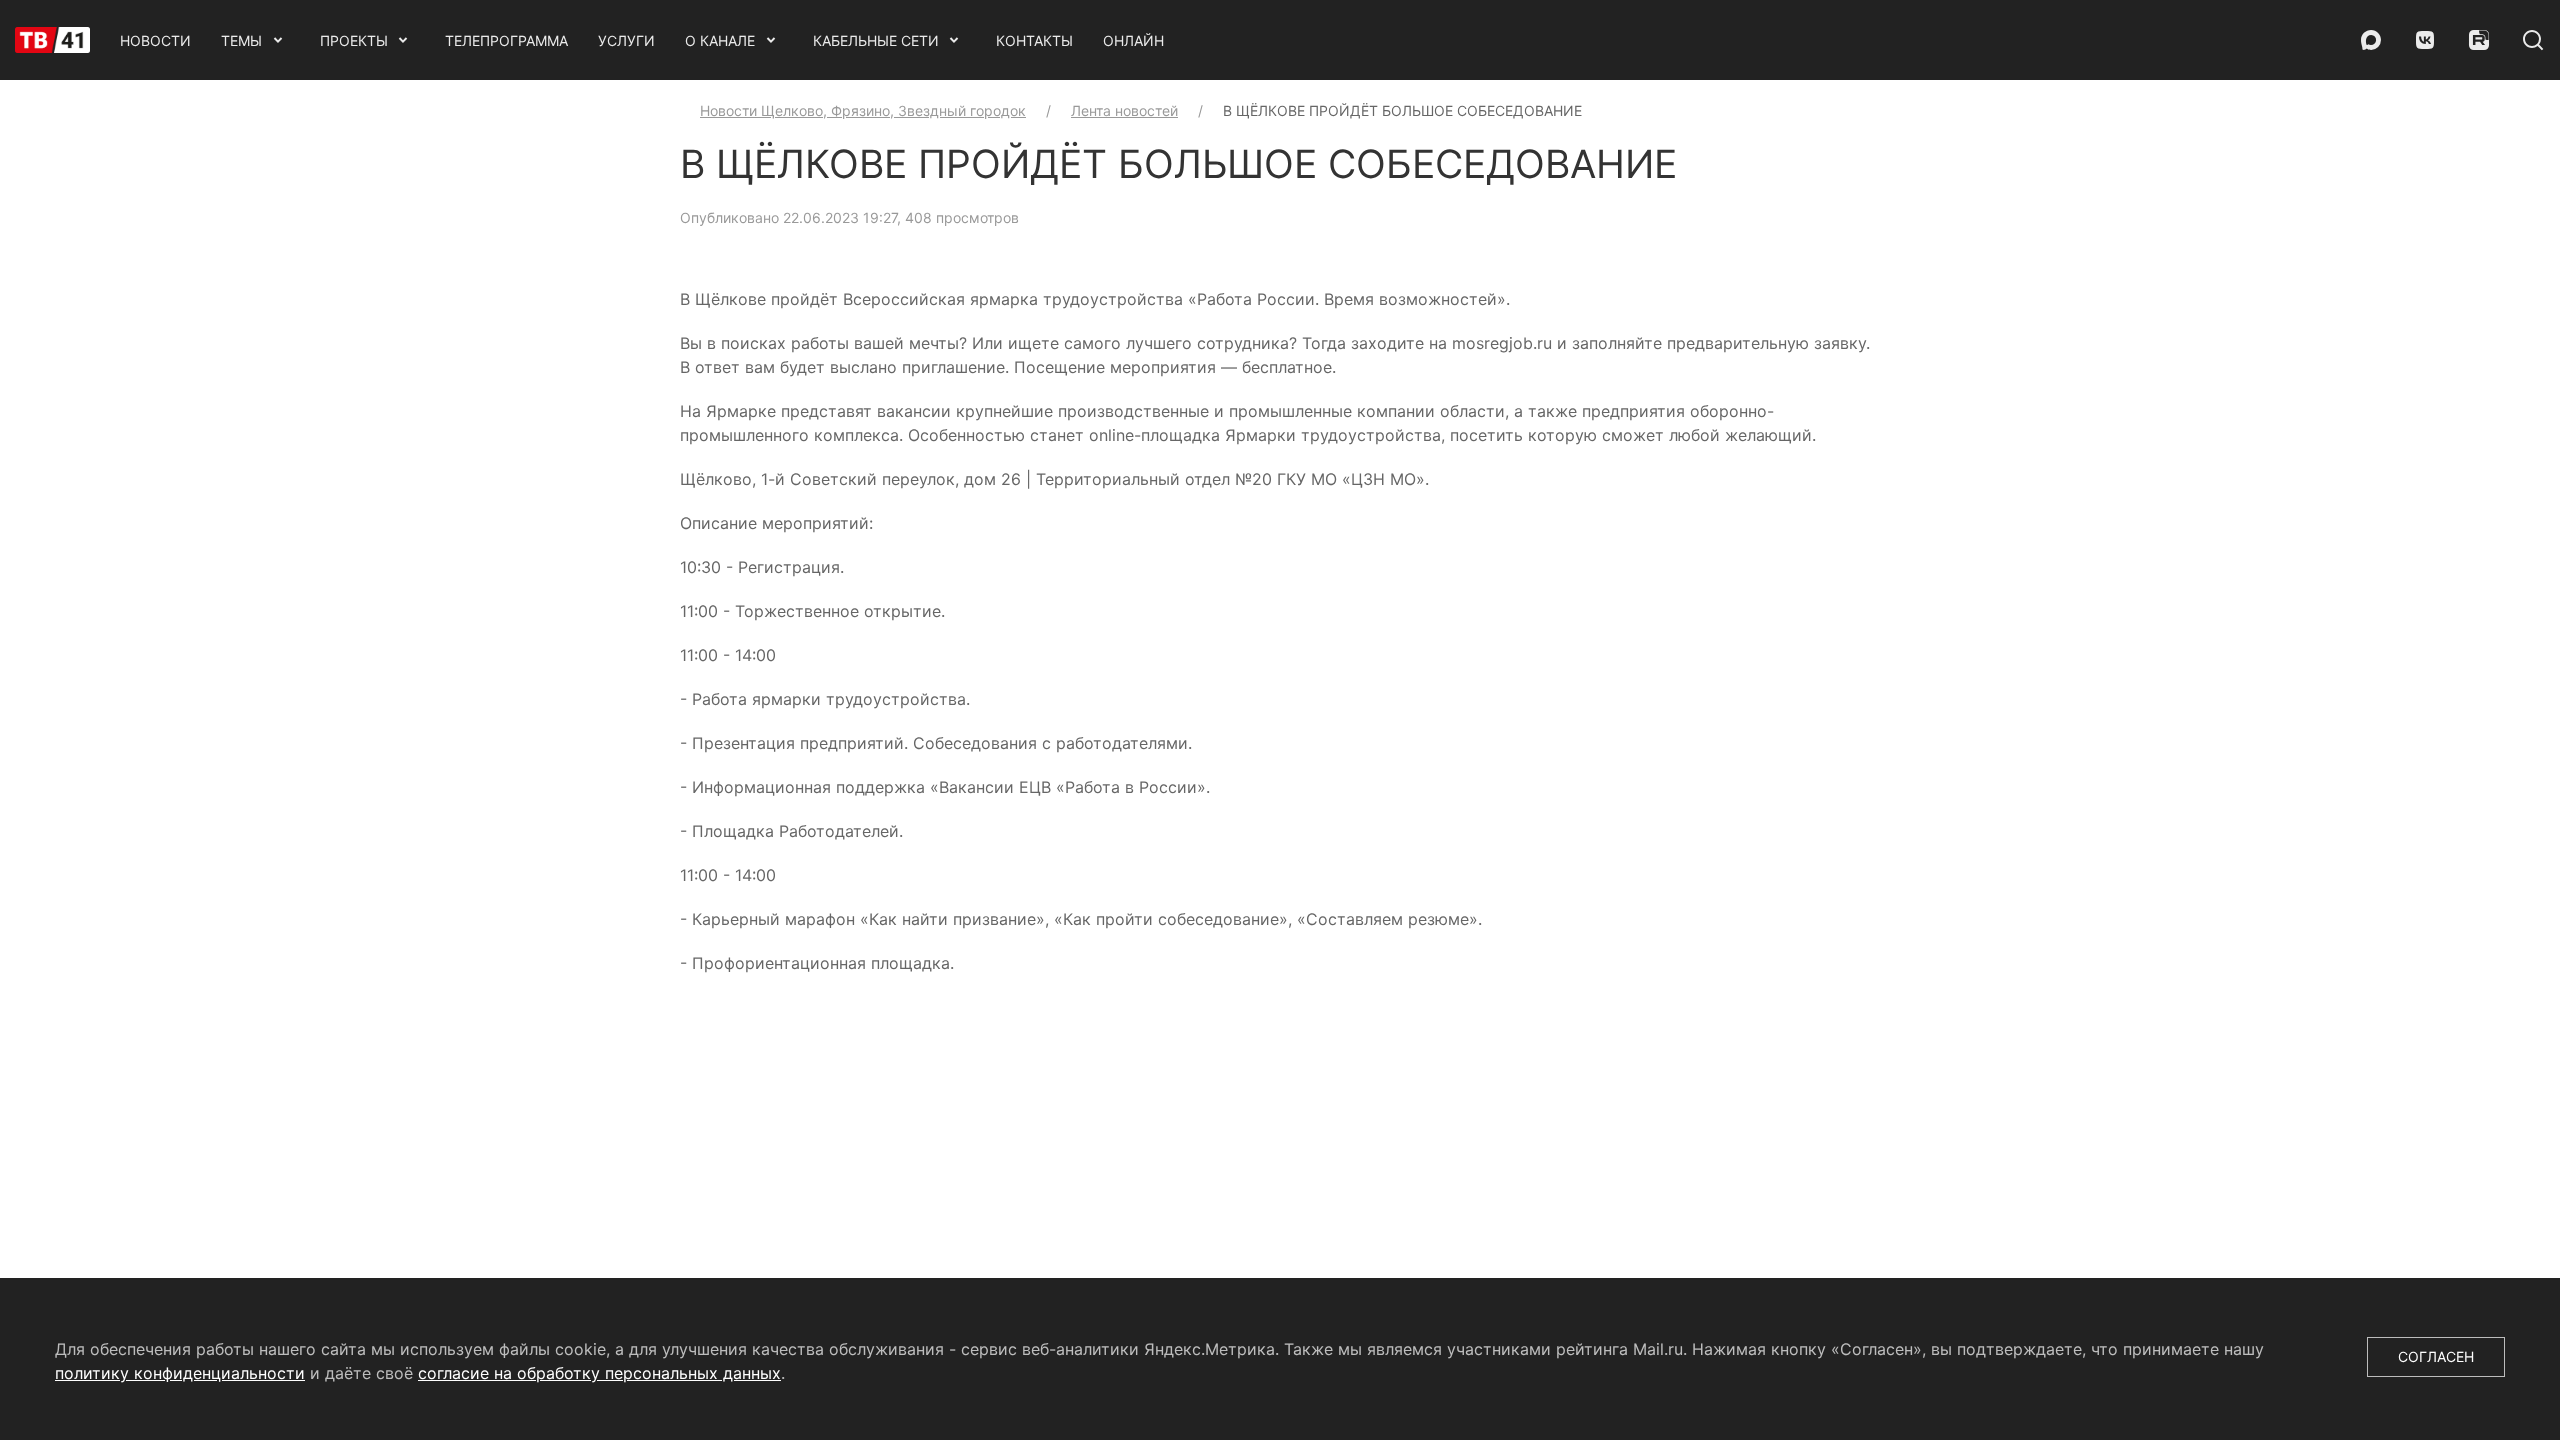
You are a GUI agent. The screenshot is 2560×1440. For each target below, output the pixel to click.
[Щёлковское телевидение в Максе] (2371, 40)
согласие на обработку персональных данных (599, 1373)
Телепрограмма (506, 40)
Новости (155, 40)
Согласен (2436, 1356)
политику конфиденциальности (180, 1373)
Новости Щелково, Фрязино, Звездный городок (863, 110)
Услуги (626, 40)
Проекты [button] (354, 40)
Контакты (1034, 40)
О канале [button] (720, 40)
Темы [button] (241, 40)
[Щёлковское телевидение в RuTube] (2479, 40)
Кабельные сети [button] (876, 40)
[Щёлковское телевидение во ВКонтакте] (2425, 40)
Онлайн (1133, 40)
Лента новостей (1124, 110)
